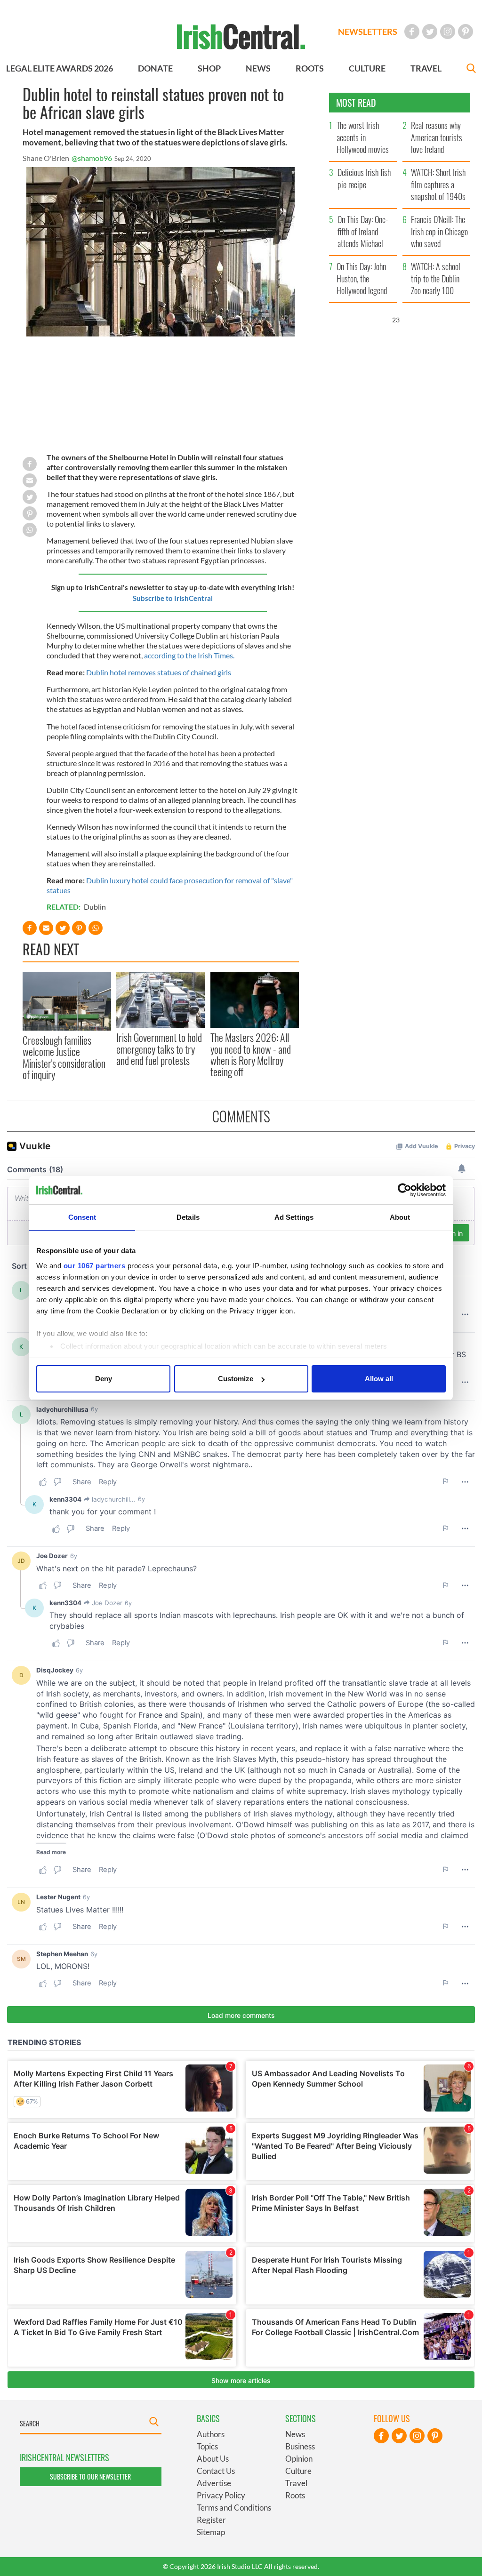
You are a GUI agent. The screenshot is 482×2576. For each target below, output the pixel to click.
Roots (295, 2495)
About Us (213, 2459)
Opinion (299, 2459)
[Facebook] (412, 32)
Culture (298, 2471)
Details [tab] (188, 1217)
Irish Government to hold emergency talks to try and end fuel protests (159, 1049)
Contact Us (216, 2471)
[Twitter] (430, 32)
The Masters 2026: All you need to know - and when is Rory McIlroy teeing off (251, 1054)
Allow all (379, 1379)
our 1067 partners (95, 1266)
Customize (236, 1379)
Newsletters (368, 32)
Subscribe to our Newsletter (90, 2476)
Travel (296, 2483)
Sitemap (211, 2532)
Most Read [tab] (356, 103)
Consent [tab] (82, 1217)
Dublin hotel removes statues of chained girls (159, 672)
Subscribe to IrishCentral (173, 598)
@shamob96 (92, 158)
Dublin (95, 907)
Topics (207, 2446)
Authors (211, 2434)
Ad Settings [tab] (294, 1217)
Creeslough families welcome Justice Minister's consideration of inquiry (64, 1057)
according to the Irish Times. (190, 655)
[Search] (471, 69)
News (295, 2434)
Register (211, 2520)
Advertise (214, 2483)
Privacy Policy (221, 2495)
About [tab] (400, 1217)
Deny (104, 1379)
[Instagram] (448, 32)
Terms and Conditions (234, 2508)
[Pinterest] (466, 32)
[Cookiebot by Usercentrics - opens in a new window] (405, 1190)
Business (300, 2446)
